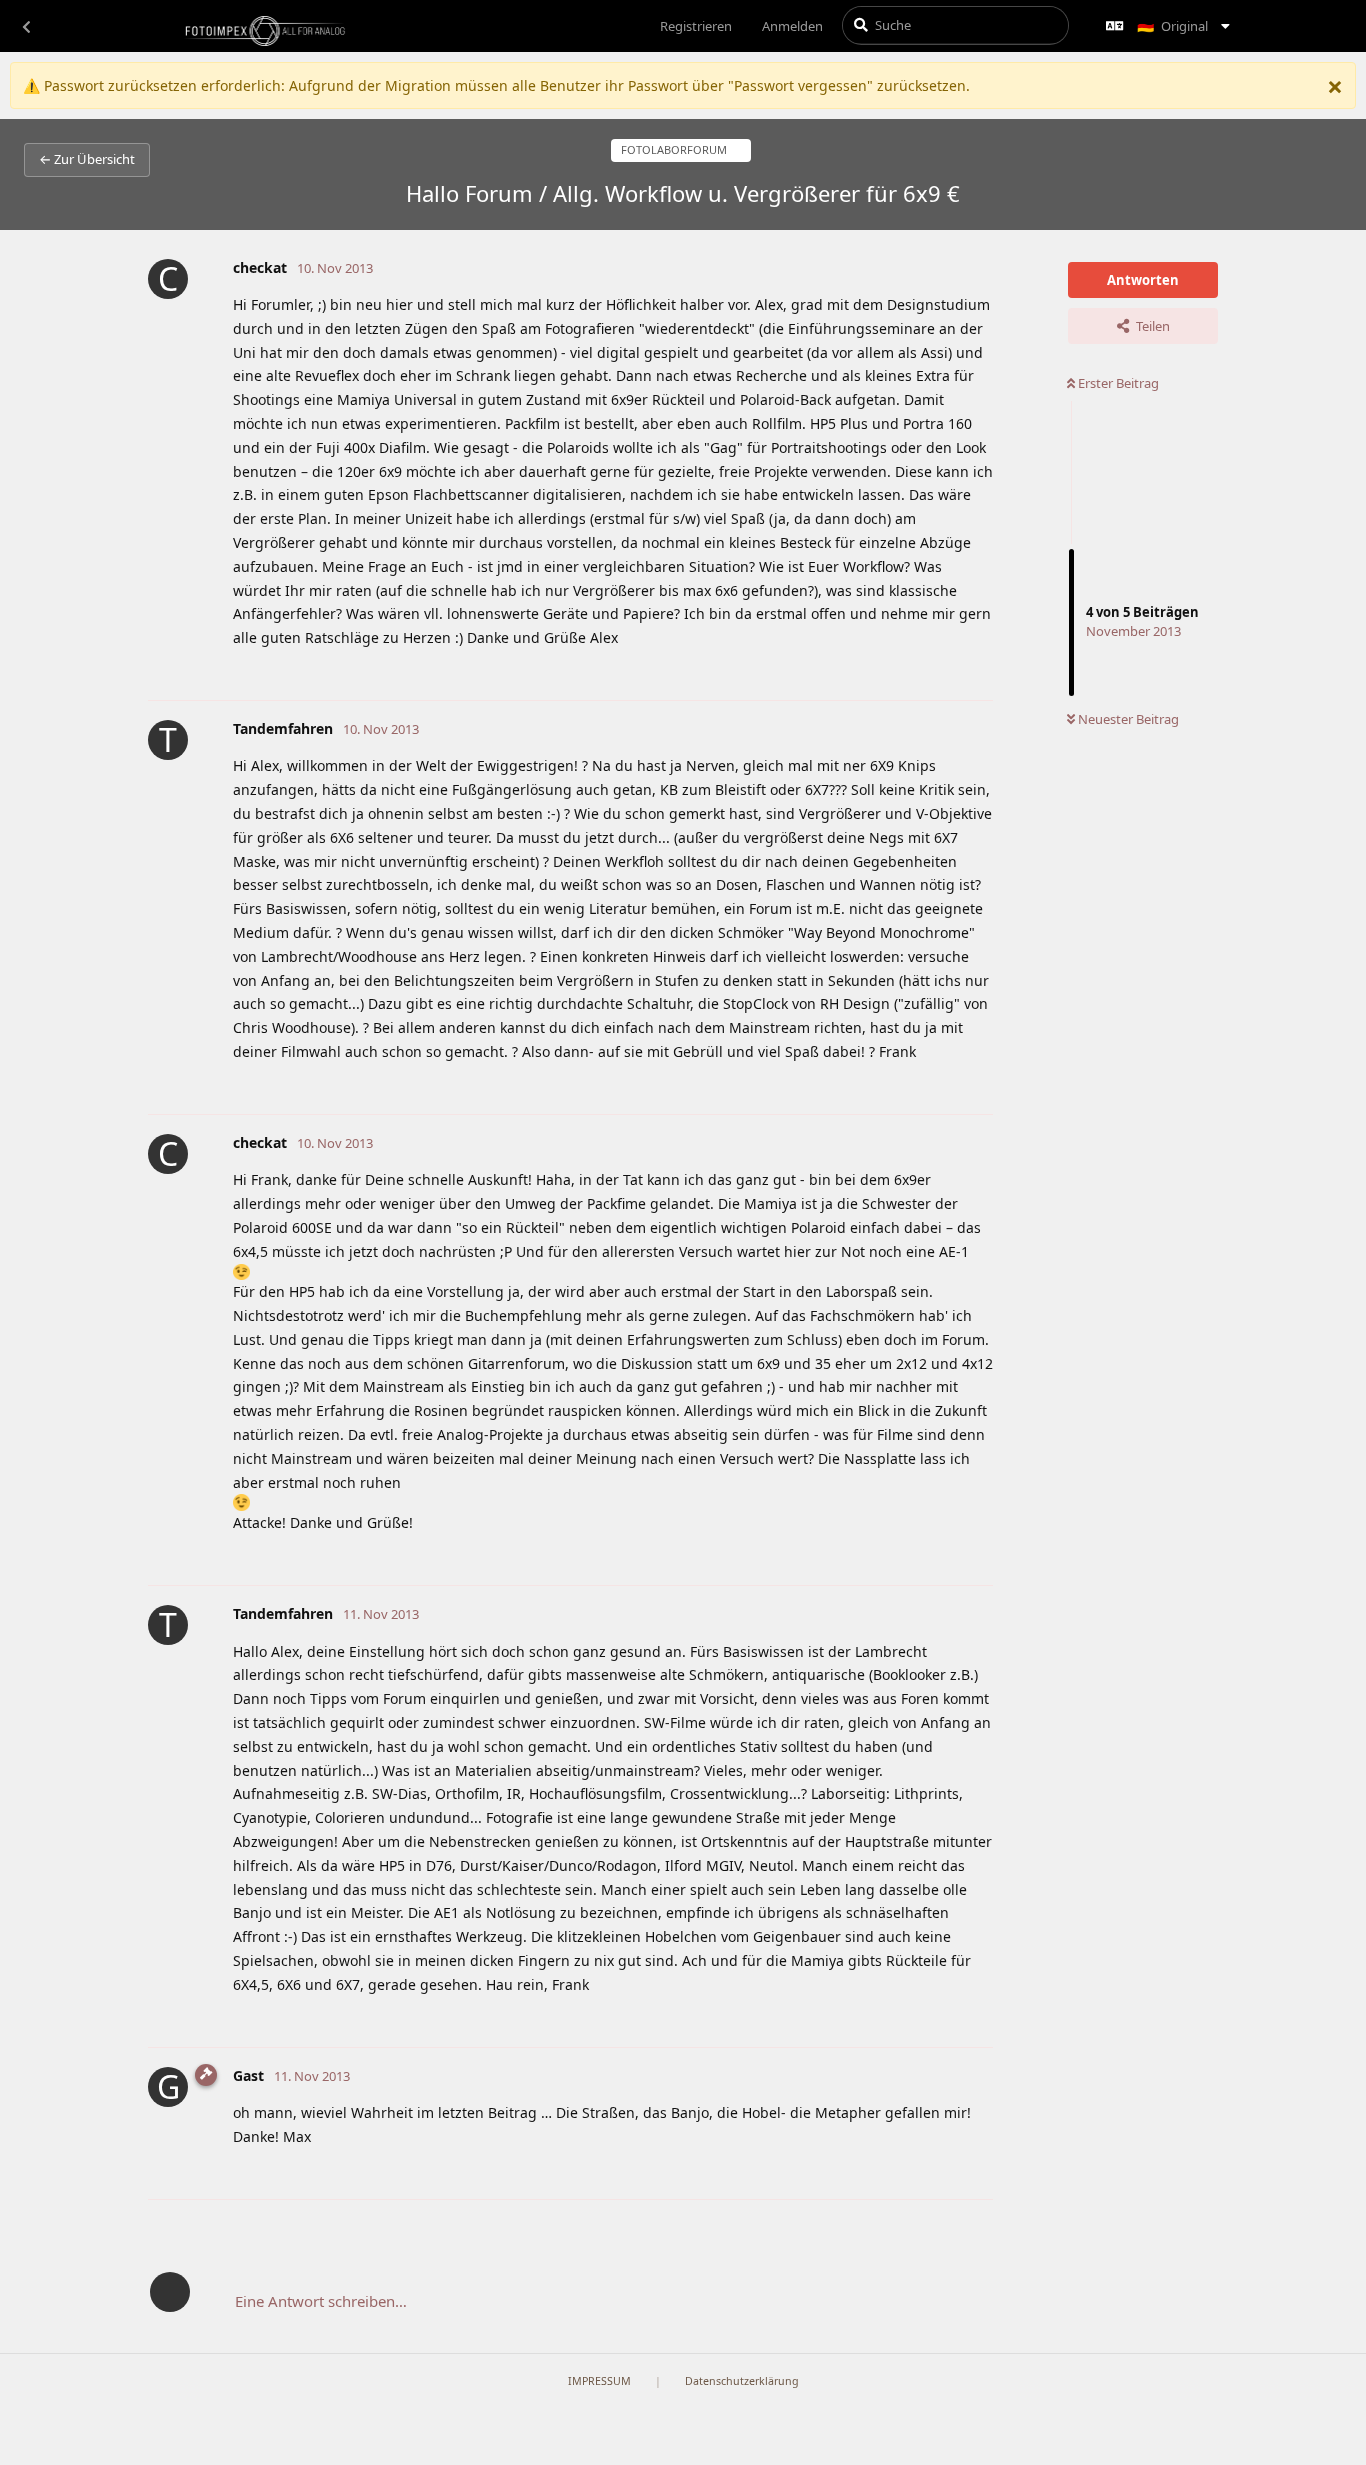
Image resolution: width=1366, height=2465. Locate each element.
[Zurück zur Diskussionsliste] (26, 26)
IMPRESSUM (599, 2381)
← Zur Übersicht (87, 159)
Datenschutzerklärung (742, 2381)
